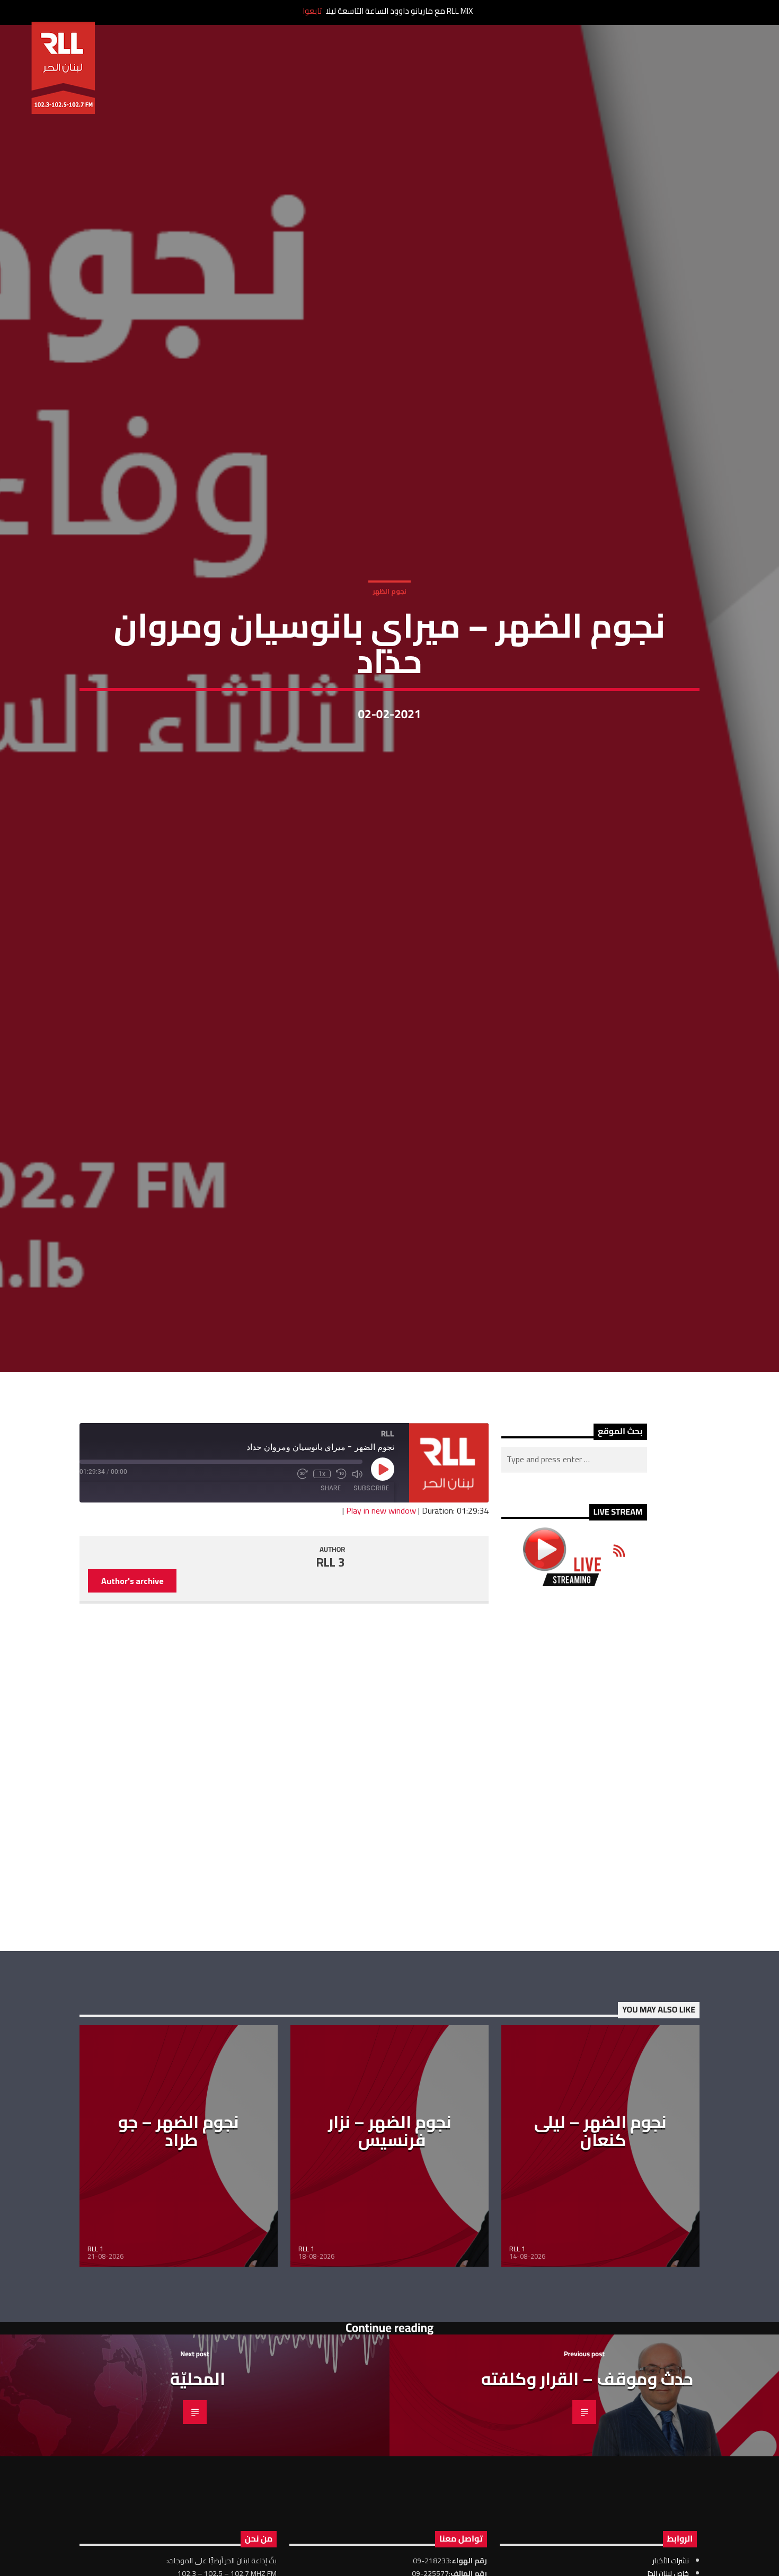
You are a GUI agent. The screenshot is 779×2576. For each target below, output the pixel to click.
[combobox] (574, 1588)
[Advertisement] (574, 1898)
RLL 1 (95, 2378)
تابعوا (312, 11)
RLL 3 (331, 1691)
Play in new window (381, 1640)
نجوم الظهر (389, 650)
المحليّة (198, 2508)
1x (322, 1603)
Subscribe (371, 1617)
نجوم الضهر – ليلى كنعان (600, 2260)
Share (331, 1617)
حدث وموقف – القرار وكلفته (587, 2508)
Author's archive (132, 1710)
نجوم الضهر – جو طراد (179, 2260)
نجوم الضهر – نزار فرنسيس (390, 2260)
